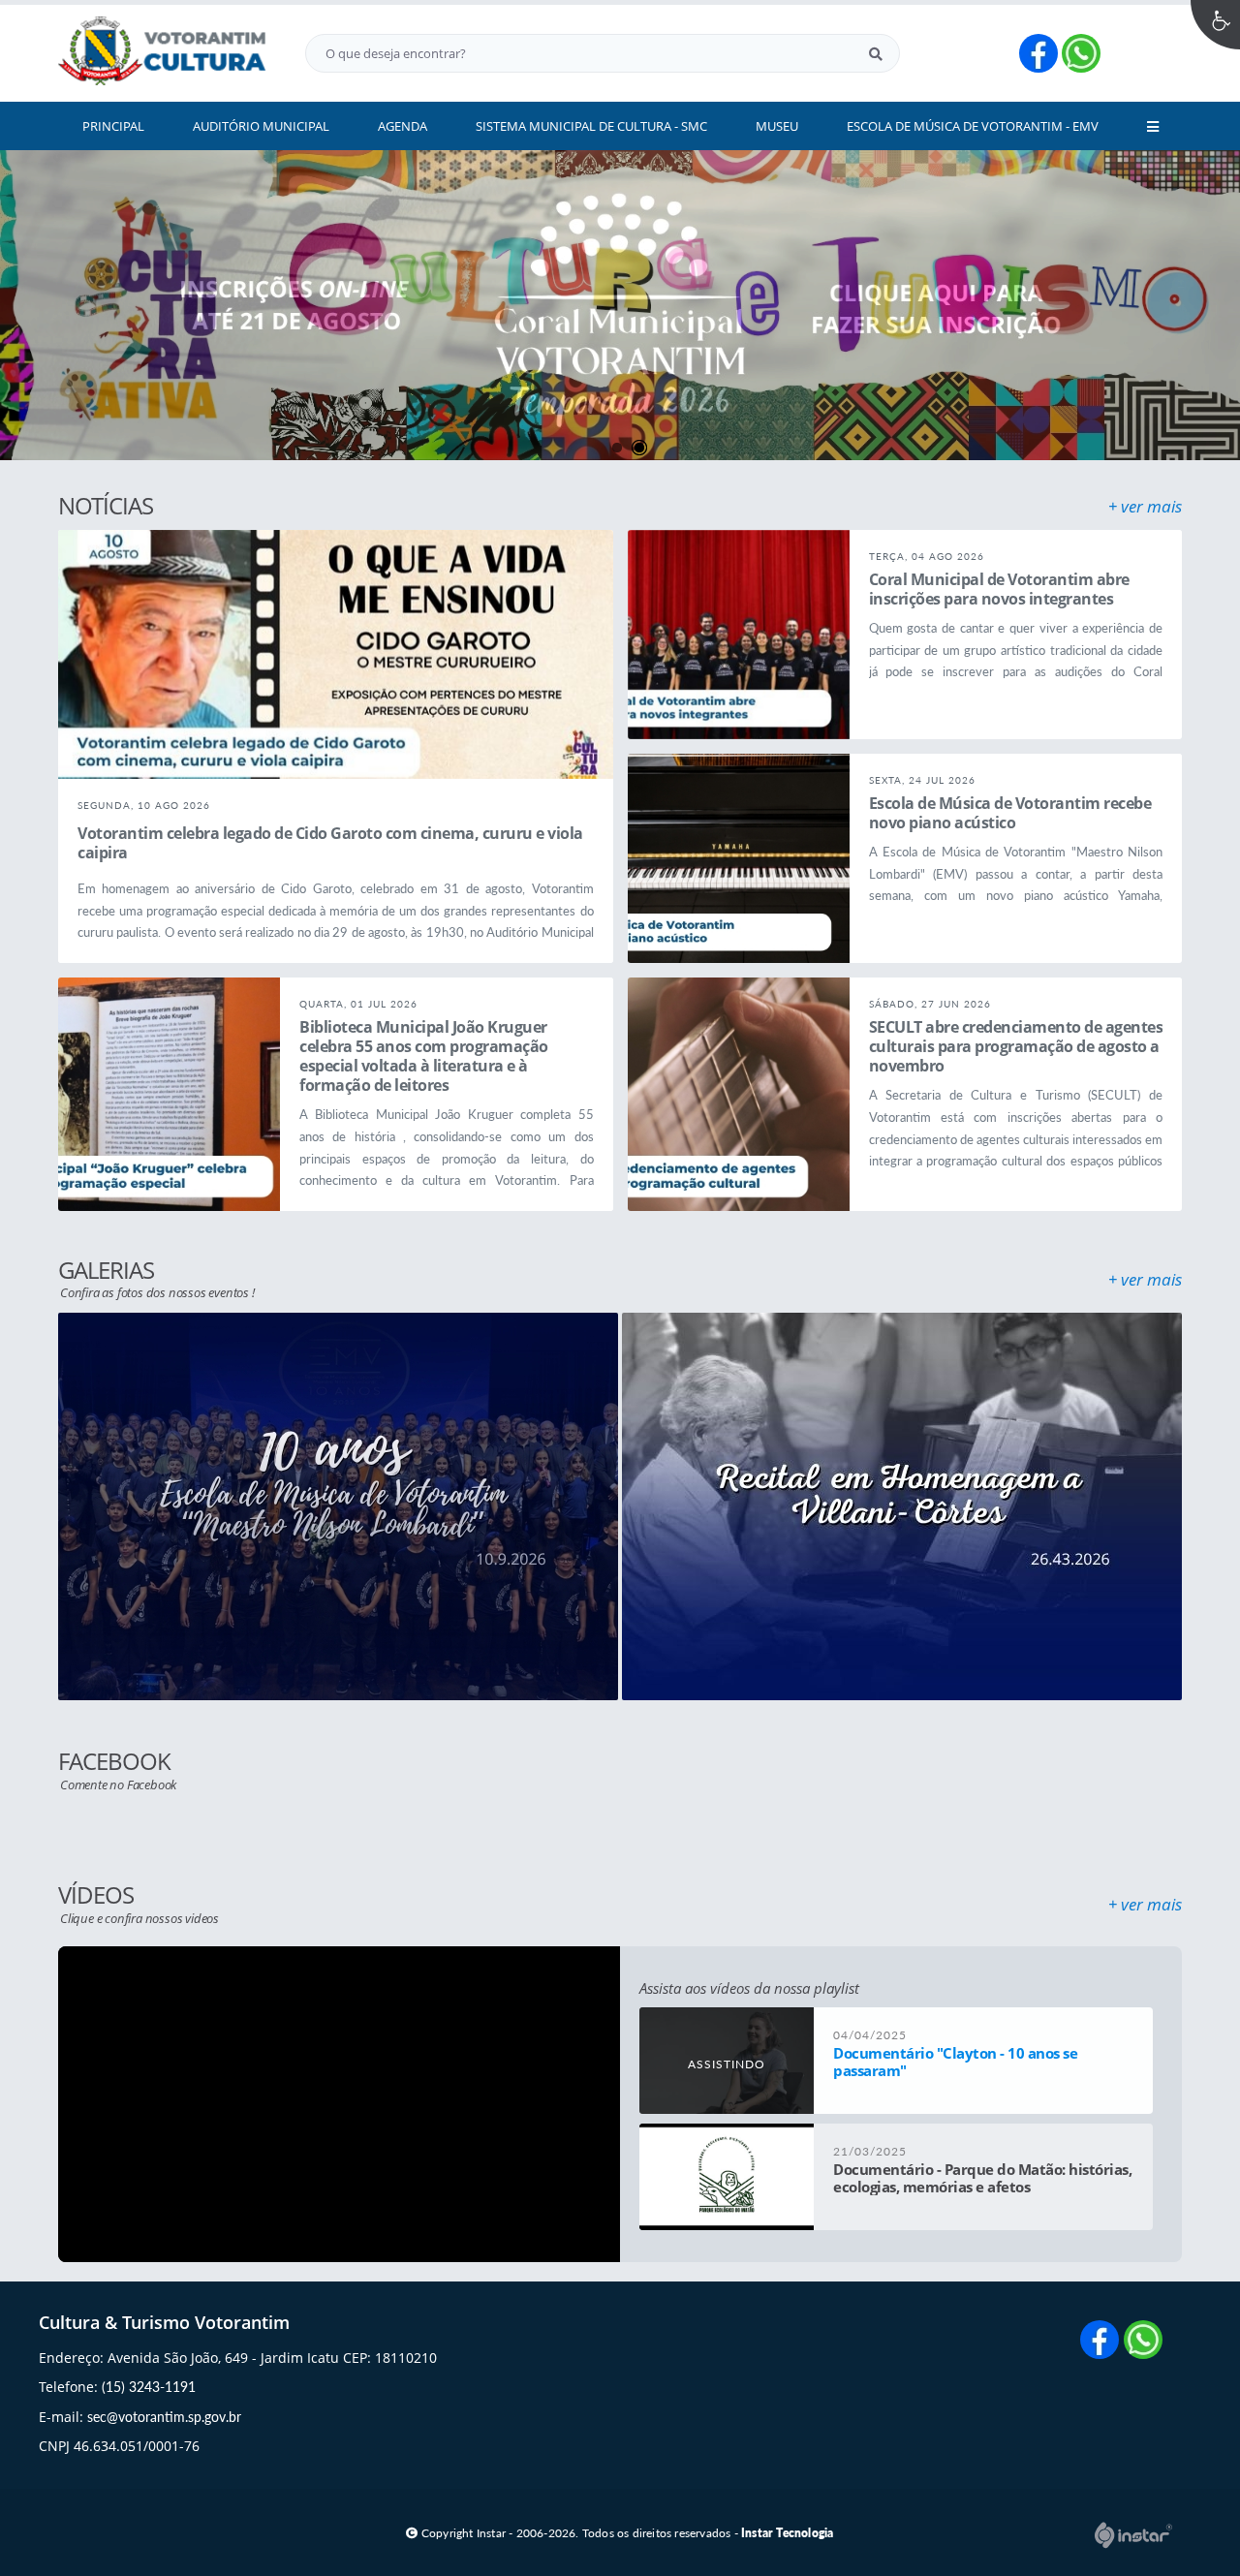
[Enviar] (876, 53)
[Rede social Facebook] (1102, 2342)
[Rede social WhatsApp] (1146, 2342)
